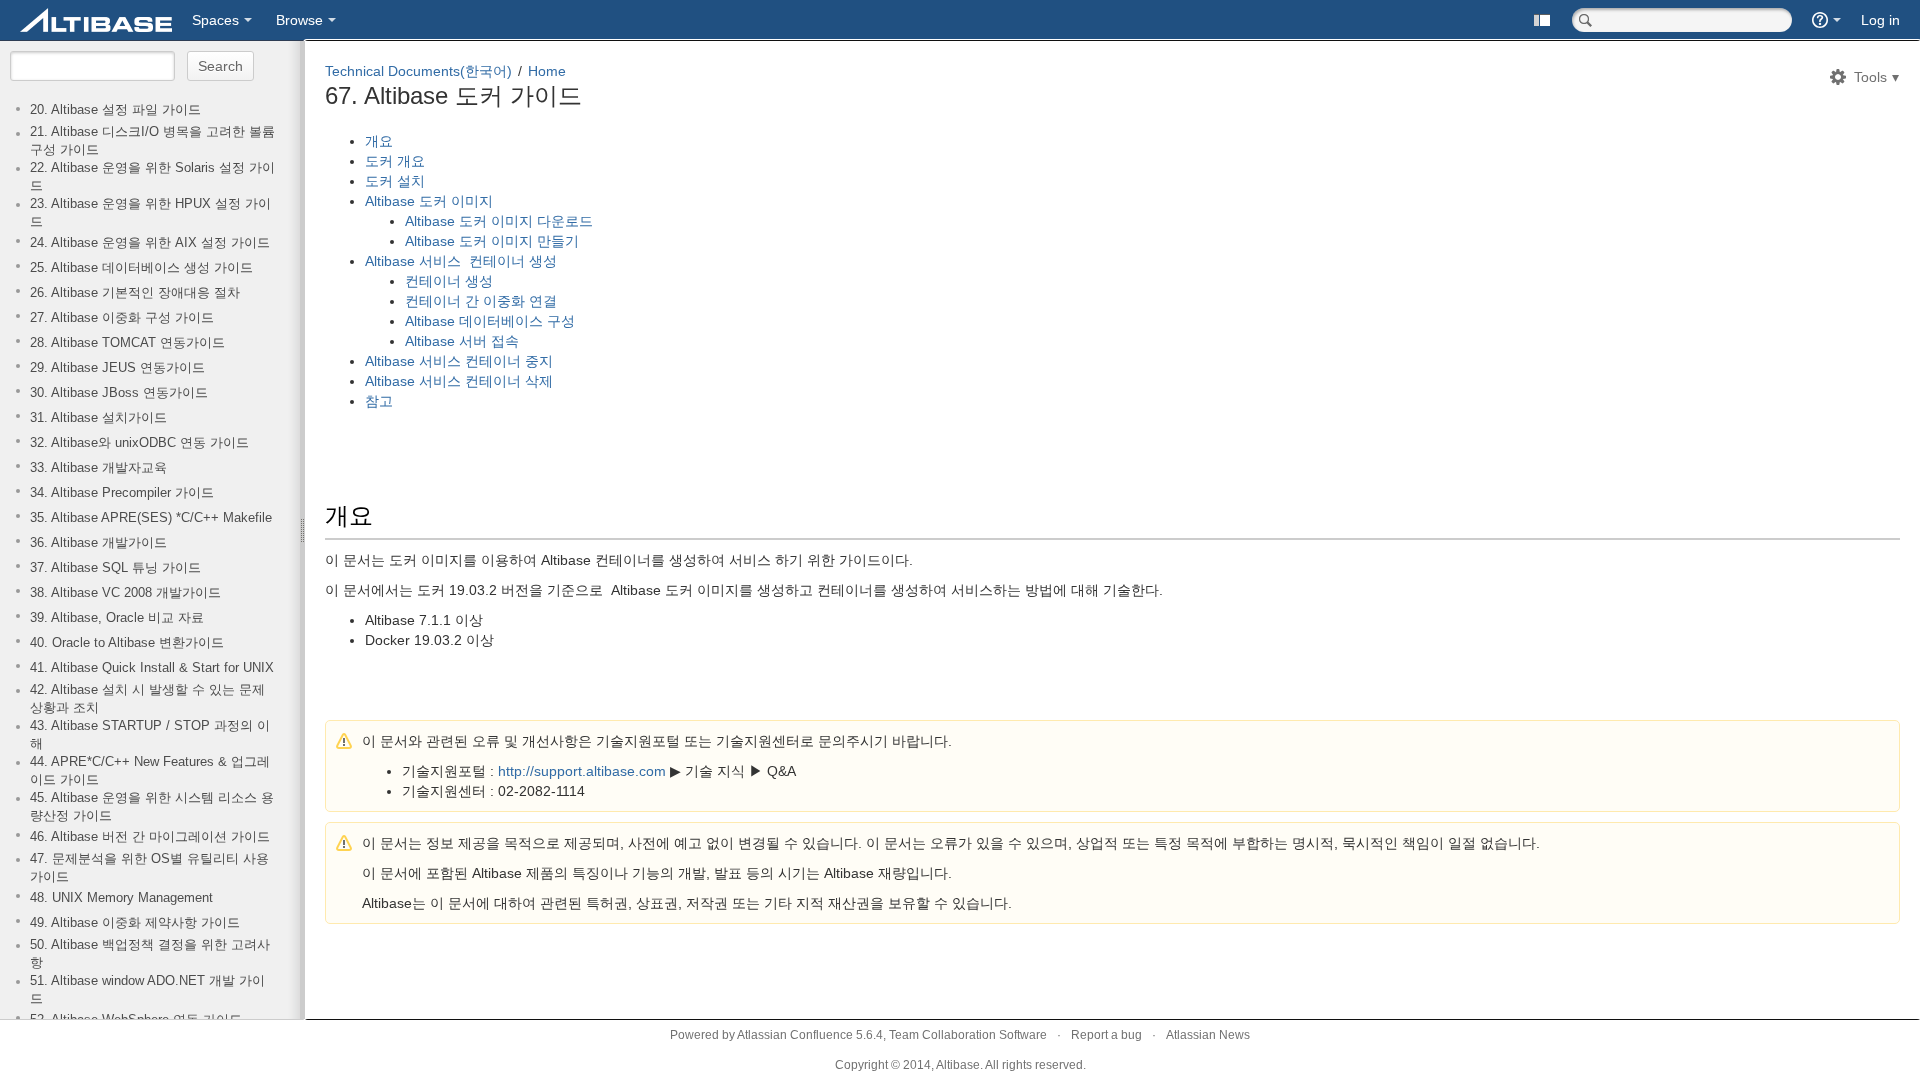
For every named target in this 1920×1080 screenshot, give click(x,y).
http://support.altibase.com (582, 771)
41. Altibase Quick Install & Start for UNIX (152, 668)
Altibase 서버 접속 (462, 341)
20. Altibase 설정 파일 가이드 (115, 110)
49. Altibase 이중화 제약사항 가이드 (135, 923)
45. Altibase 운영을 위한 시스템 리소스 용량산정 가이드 (152, 807)
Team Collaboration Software (968, 1035)
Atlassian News (1208, 1035)
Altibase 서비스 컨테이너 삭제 (459, 381)
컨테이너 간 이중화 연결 (481, 301)
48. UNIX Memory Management (121, 898)
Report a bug (1106, 1035)
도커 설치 (397, 181)
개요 (381, 141)
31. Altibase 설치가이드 (98, 418)
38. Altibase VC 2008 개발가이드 (125, 593)
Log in (1880, 20)
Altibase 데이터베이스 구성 (490, 321)
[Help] (1826, 20)
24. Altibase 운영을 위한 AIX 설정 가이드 (150, 243)
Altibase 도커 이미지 (433, 201)
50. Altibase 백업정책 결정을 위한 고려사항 (150, 954)
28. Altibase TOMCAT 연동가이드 (127, 343)
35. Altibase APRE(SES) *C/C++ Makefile (151, 518)
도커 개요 (397, 161)
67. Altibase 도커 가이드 (453, 95)
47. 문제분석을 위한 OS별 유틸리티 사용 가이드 (149, 868)
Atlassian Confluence (795, 1035)
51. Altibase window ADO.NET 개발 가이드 (147, 990)
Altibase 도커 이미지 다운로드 (501, 221)
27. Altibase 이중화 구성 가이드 (122, 318)
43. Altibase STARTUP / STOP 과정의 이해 (150, 735)
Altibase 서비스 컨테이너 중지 (459, 361)
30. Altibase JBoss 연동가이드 (119, 393)
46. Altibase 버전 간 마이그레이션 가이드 (150, 837)
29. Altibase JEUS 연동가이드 (117, 368)
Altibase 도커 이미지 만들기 (492, 241)
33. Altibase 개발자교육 (98, 468)
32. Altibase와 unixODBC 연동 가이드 (139, 443)
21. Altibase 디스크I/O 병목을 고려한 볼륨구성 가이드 (152, 141)
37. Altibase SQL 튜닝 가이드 (115, 568)
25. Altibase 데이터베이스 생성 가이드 (141, 268)
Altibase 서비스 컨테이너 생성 (463, 261)
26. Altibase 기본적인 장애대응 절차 (135, 293)
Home (547, 71)
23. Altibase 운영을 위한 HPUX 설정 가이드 (150, 213)
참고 (379, 401)
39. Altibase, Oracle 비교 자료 (117, 618)
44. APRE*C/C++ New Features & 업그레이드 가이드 (150, 771)
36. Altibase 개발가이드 (98, 543)
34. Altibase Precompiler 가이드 (122, 493)
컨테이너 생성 (449, 281)
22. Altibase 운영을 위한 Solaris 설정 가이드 (152, 177)
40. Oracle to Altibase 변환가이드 (127, 643)
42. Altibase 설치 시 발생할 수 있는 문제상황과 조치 (147, 699)
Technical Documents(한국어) (418, 71)
